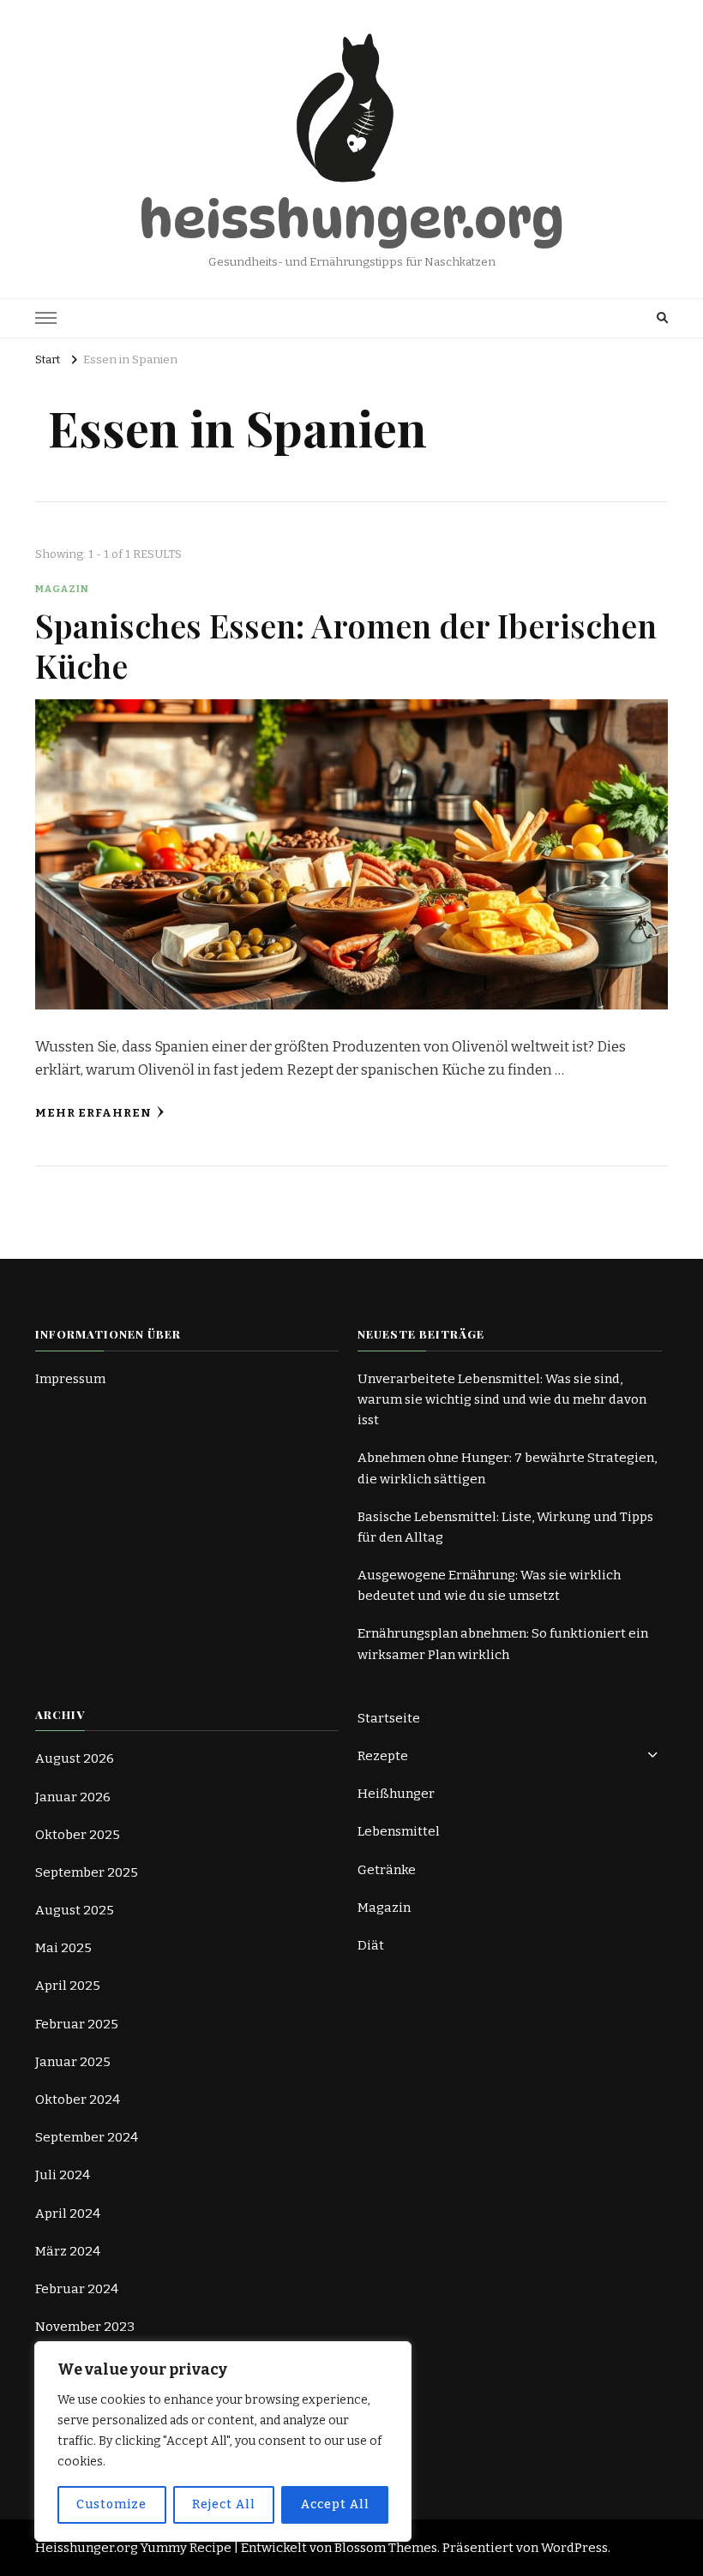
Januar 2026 (73, 1797)
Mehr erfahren (93, 1113)
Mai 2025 (63, 1948)
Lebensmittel (399, 1831)
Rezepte (383, 1756)
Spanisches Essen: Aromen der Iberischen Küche (346, 645)
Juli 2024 (63, 2175)
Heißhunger (396, 1794)
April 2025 (68, 1986)
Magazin (62, 589)
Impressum (70, 1379)
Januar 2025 (73, 2062)
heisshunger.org (351, 219)
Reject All (224, 2504)
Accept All (335, 2504)
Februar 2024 (77, 2289)
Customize (111, 2504)
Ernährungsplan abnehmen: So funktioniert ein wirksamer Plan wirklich (503, 1644)
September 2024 (87, 2137)
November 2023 (85, 2327)
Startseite (389, 1718)
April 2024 (68, 2214)
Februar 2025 (77, 2024)
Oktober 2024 (78, 2100)
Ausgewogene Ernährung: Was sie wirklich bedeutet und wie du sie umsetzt (489, 1585)
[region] (223, 2441)
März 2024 (68, 2251)
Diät (371, 1945)
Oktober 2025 (78, 1835)
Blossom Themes (386, 2548)
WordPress (574, 2548)
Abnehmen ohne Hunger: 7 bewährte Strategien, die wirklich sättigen (507, 1468)
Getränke (387, 1870)
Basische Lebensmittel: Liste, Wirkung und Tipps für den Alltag (505, 1527)
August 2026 (75, 1758)
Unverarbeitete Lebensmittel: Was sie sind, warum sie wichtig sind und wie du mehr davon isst (502, 1399)
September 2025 (87, 1872)
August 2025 (75, 1910)
